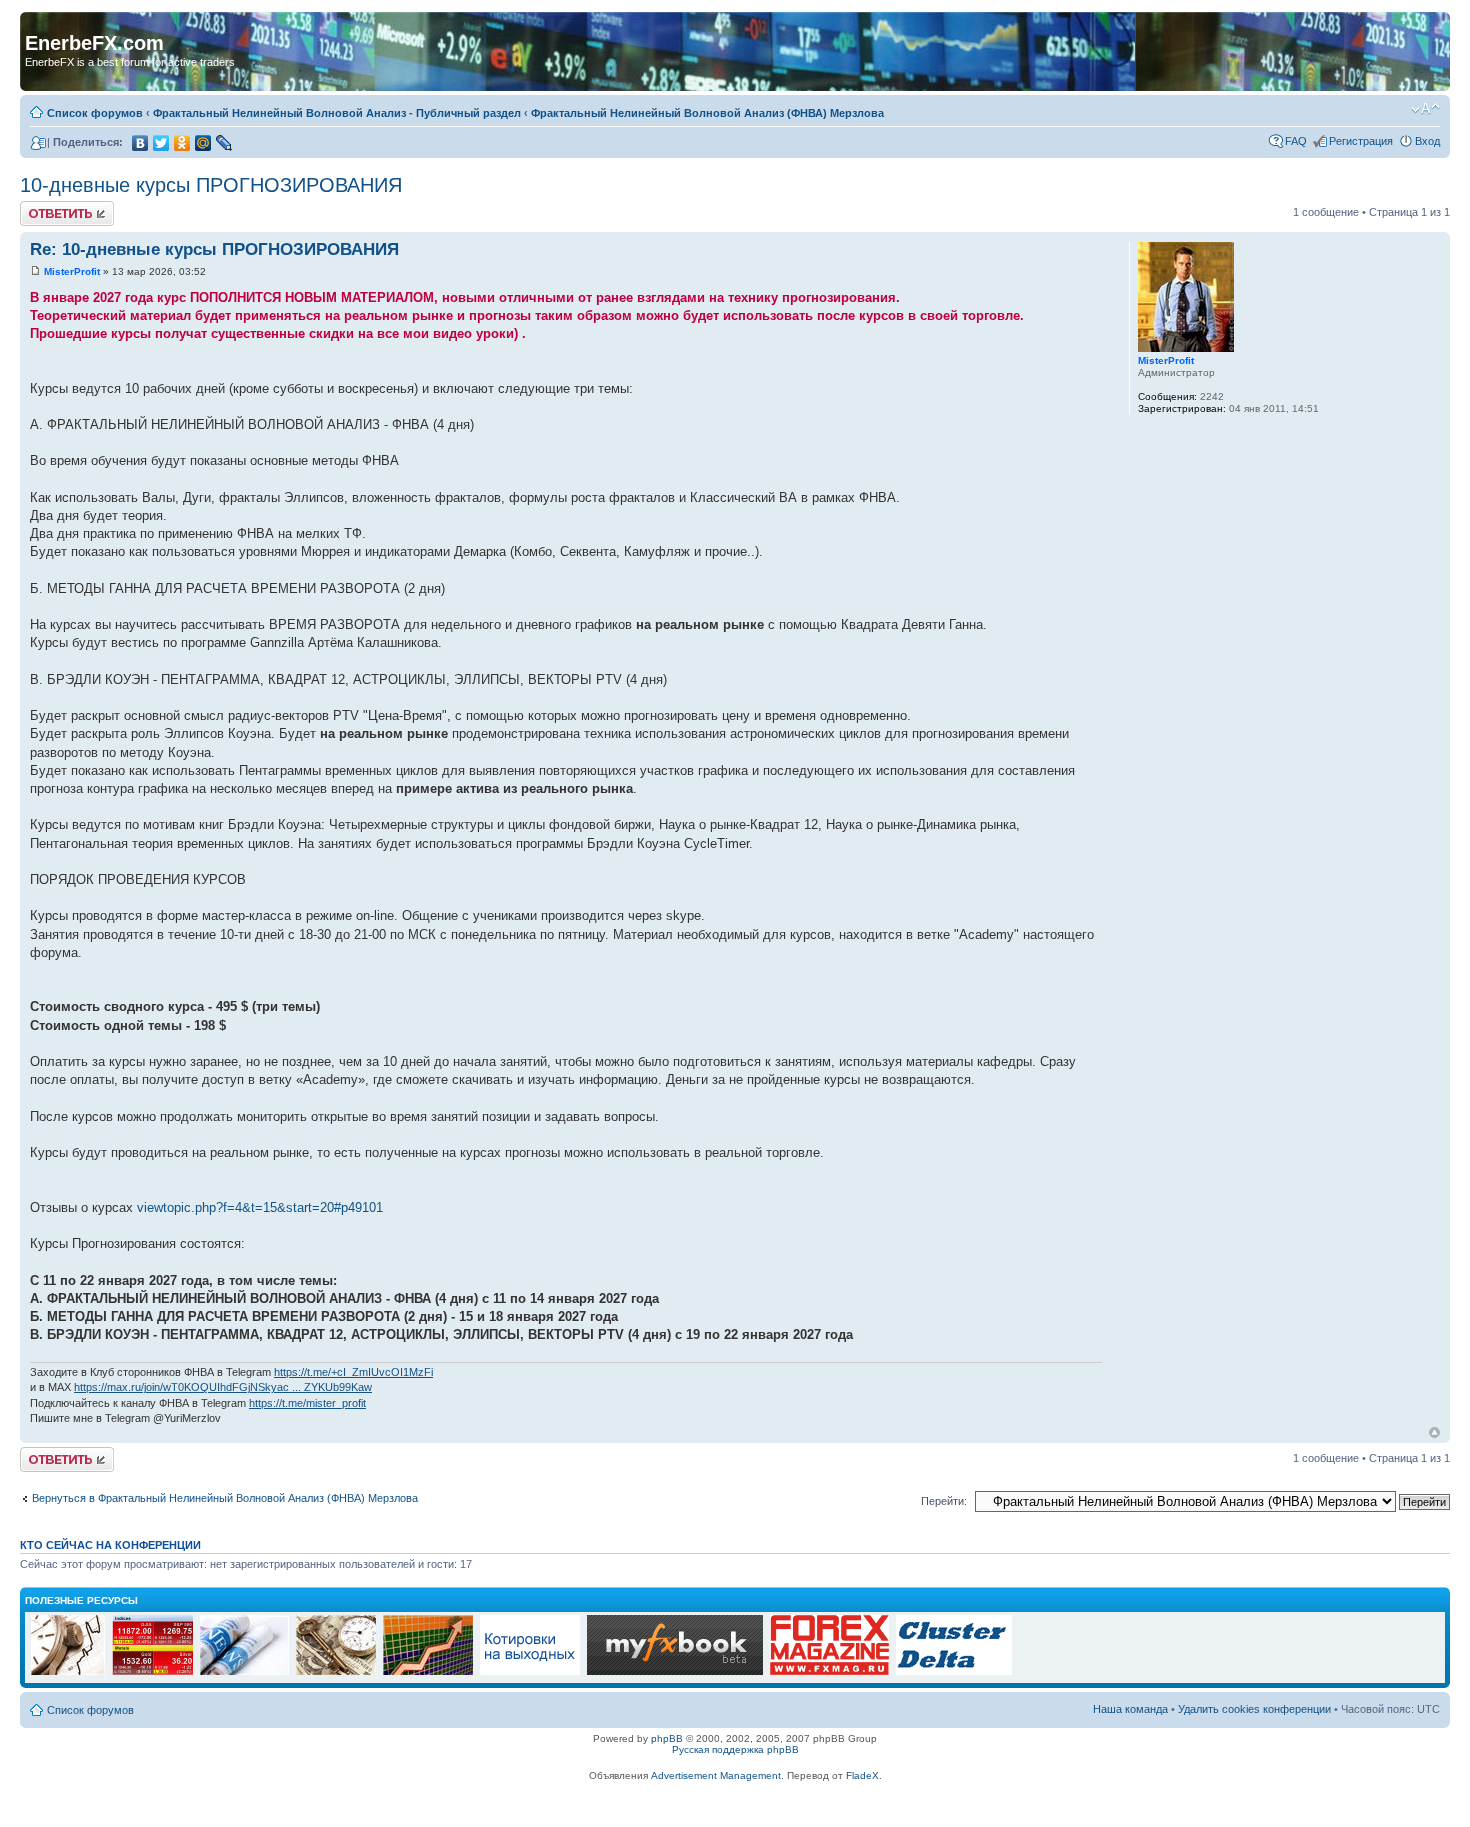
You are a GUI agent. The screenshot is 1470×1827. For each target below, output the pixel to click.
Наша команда (1130, 1709)
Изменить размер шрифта (1425, 109)
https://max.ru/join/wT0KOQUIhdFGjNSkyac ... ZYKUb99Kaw (223, 1387)
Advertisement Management (716, 1775)
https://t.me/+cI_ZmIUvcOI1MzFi (353, 1372)
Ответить (44, 207)
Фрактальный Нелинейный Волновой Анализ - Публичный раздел (337, 113)
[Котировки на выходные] (530, 1672)
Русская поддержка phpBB (735, 1749)
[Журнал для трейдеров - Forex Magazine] (829, 1672)
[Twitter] (161, 143)
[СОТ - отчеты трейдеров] (428, 1672)
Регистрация (1361, 141)
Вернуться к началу (1434, 1432)
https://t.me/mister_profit (307, 1403)
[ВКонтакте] (140, 143)
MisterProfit (72, 271)
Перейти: (944, 1501)
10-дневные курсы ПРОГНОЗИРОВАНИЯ (211, 185)
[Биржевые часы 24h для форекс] (68, 1672)
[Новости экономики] (244, 1672)
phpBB (667, 1738)
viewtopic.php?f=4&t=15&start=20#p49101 (260, 1207)
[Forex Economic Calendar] (675, 1672)
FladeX (862, 1775)
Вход (1427, 141)
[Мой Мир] (203, 143)
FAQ (1296, 141)
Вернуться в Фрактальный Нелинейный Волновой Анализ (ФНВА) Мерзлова (225, 1498)
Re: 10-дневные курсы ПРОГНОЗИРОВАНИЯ (214, 249)
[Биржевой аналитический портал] (954, 1672)
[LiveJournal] (224, 143)
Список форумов (95, 113)
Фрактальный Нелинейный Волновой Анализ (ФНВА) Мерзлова (707, 113)
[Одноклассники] (182, 143)
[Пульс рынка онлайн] (152, 1672)
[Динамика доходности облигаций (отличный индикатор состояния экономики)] (336, 1672)
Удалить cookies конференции (1254, 1709)
